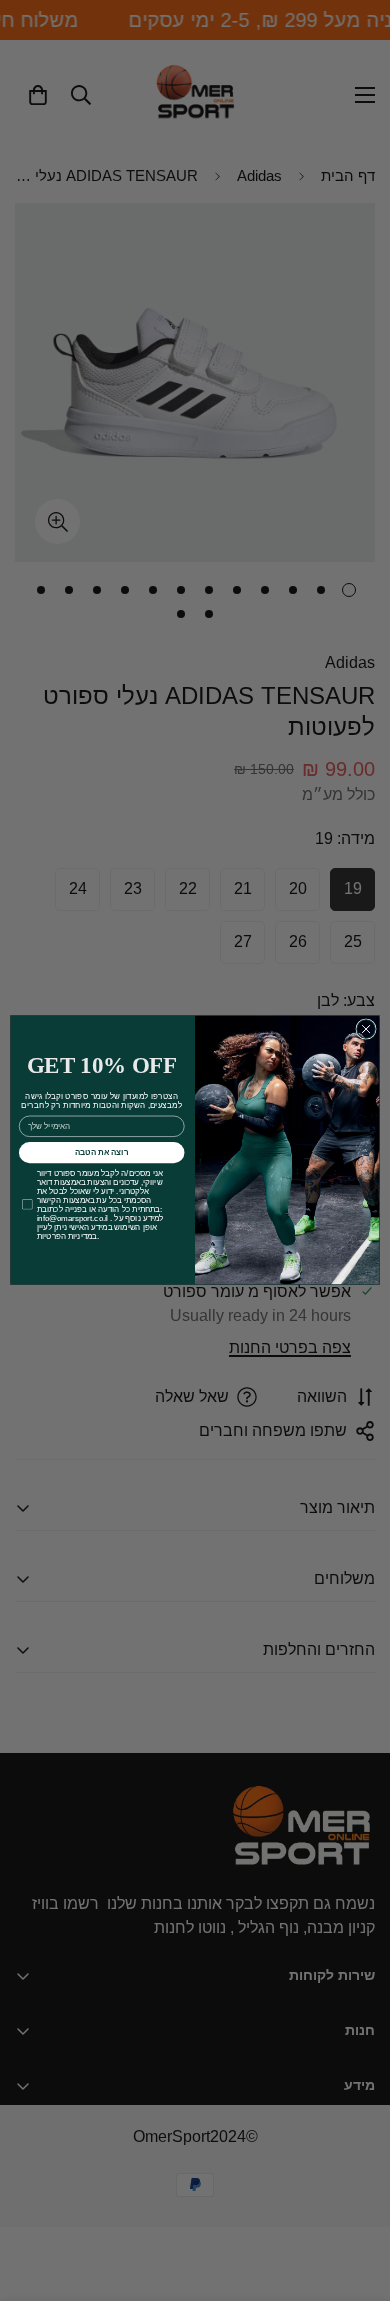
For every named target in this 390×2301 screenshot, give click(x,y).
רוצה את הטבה (102, 1152)
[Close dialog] (366, 1029)
